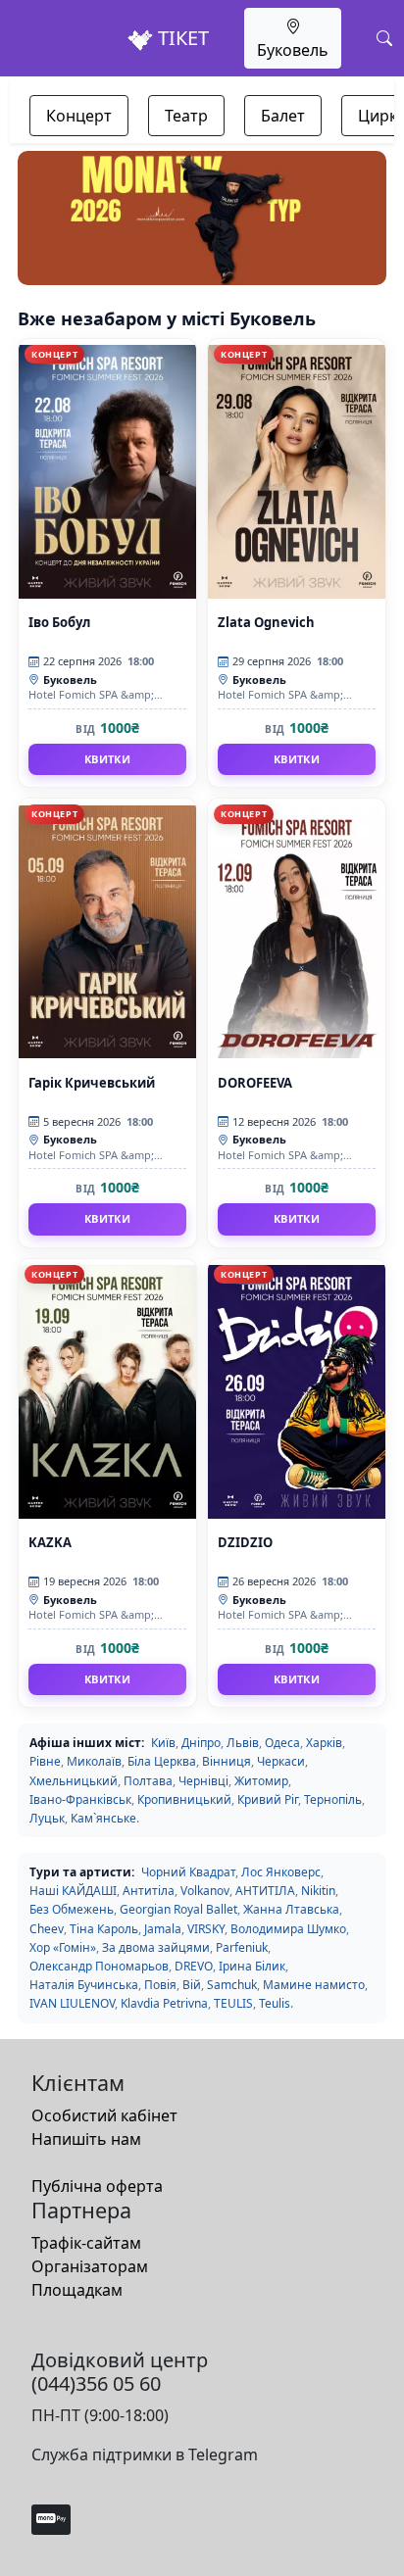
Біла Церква (162, 1761)
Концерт (79, 116)
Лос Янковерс (281, 1872)
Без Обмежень (72, 1909)
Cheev (47, 1929)
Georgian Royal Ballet (178, 1909)
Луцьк (47, 1818)
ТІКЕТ (181, 38)
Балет (283, 116)
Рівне (45, 1761)
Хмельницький (74, 1781)
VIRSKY (206, 1929)
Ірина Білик (252, 1966)
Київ (163, 1743)
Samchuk (232, 1985)
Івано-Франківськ (80, 1799)
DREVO (194, 1966)
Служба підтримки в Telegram (145, 2454)
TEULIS (233, 2003)
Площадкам (77, 2290)
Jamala (163, 1929)
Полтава (148, 1781)
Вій (192, 1985)
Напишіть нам (86, 2139)
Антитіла (149, 1891)
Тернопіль (333, 1799)
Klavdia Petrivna (164, 2003)
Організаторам (90, 2266)
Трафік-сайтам (86, 2243)
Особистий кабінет (104, 2115)
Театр (186, 116)
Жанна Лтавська (291, 1909)
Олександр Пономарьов (99, 1966)
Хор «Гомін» (63, 1947)
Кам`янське (103, 1818)
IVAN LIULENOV (72, 2003)
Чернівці (203, 1781)
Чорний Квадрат (188, 1872)
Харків (324, 1743)
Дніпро (201, 1743)
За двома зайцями (156, 1947)
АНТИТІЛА (265, 1891)
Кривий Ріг (268, 1799)
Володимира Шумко (288, 1929)
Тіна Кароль (104, 1929)
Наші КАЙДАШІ (73, 1891)
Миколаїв (94, 1761)
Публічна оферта (97, 2186)
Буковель (293, 50)
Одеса (282, 1743)
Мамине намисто (314, 1985)
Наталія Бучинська (84, 1985)
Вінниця (227, 1761)
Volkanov (205, 1891)
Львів (243, 1743)
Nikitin (318, 1891)
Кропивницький (184, 1799)
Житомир (261, 1781)
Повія (160, 1985)
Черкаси (281, 1761)
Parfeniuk (242, 1947)
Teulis (275, 2003)
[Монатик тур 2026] (202, 218)
